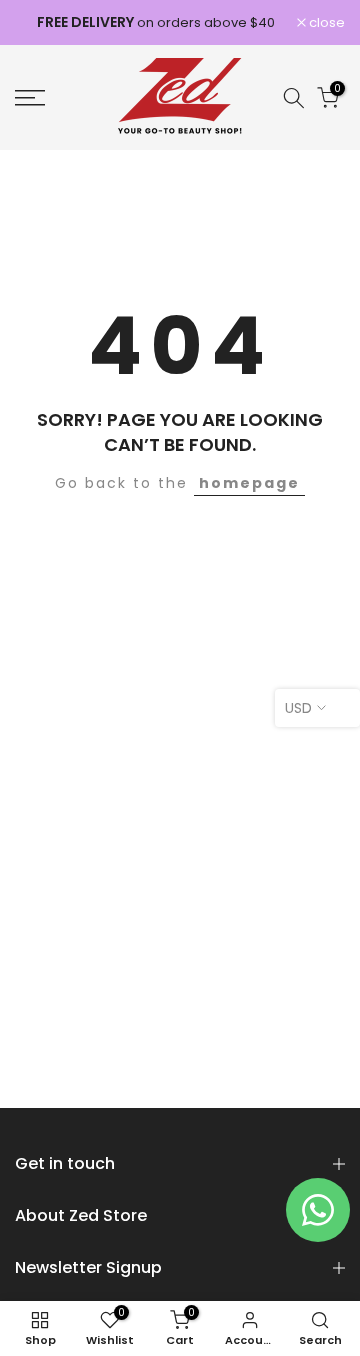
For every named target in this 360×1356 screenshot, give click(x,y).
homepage (249, 483)
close (325, 22)
